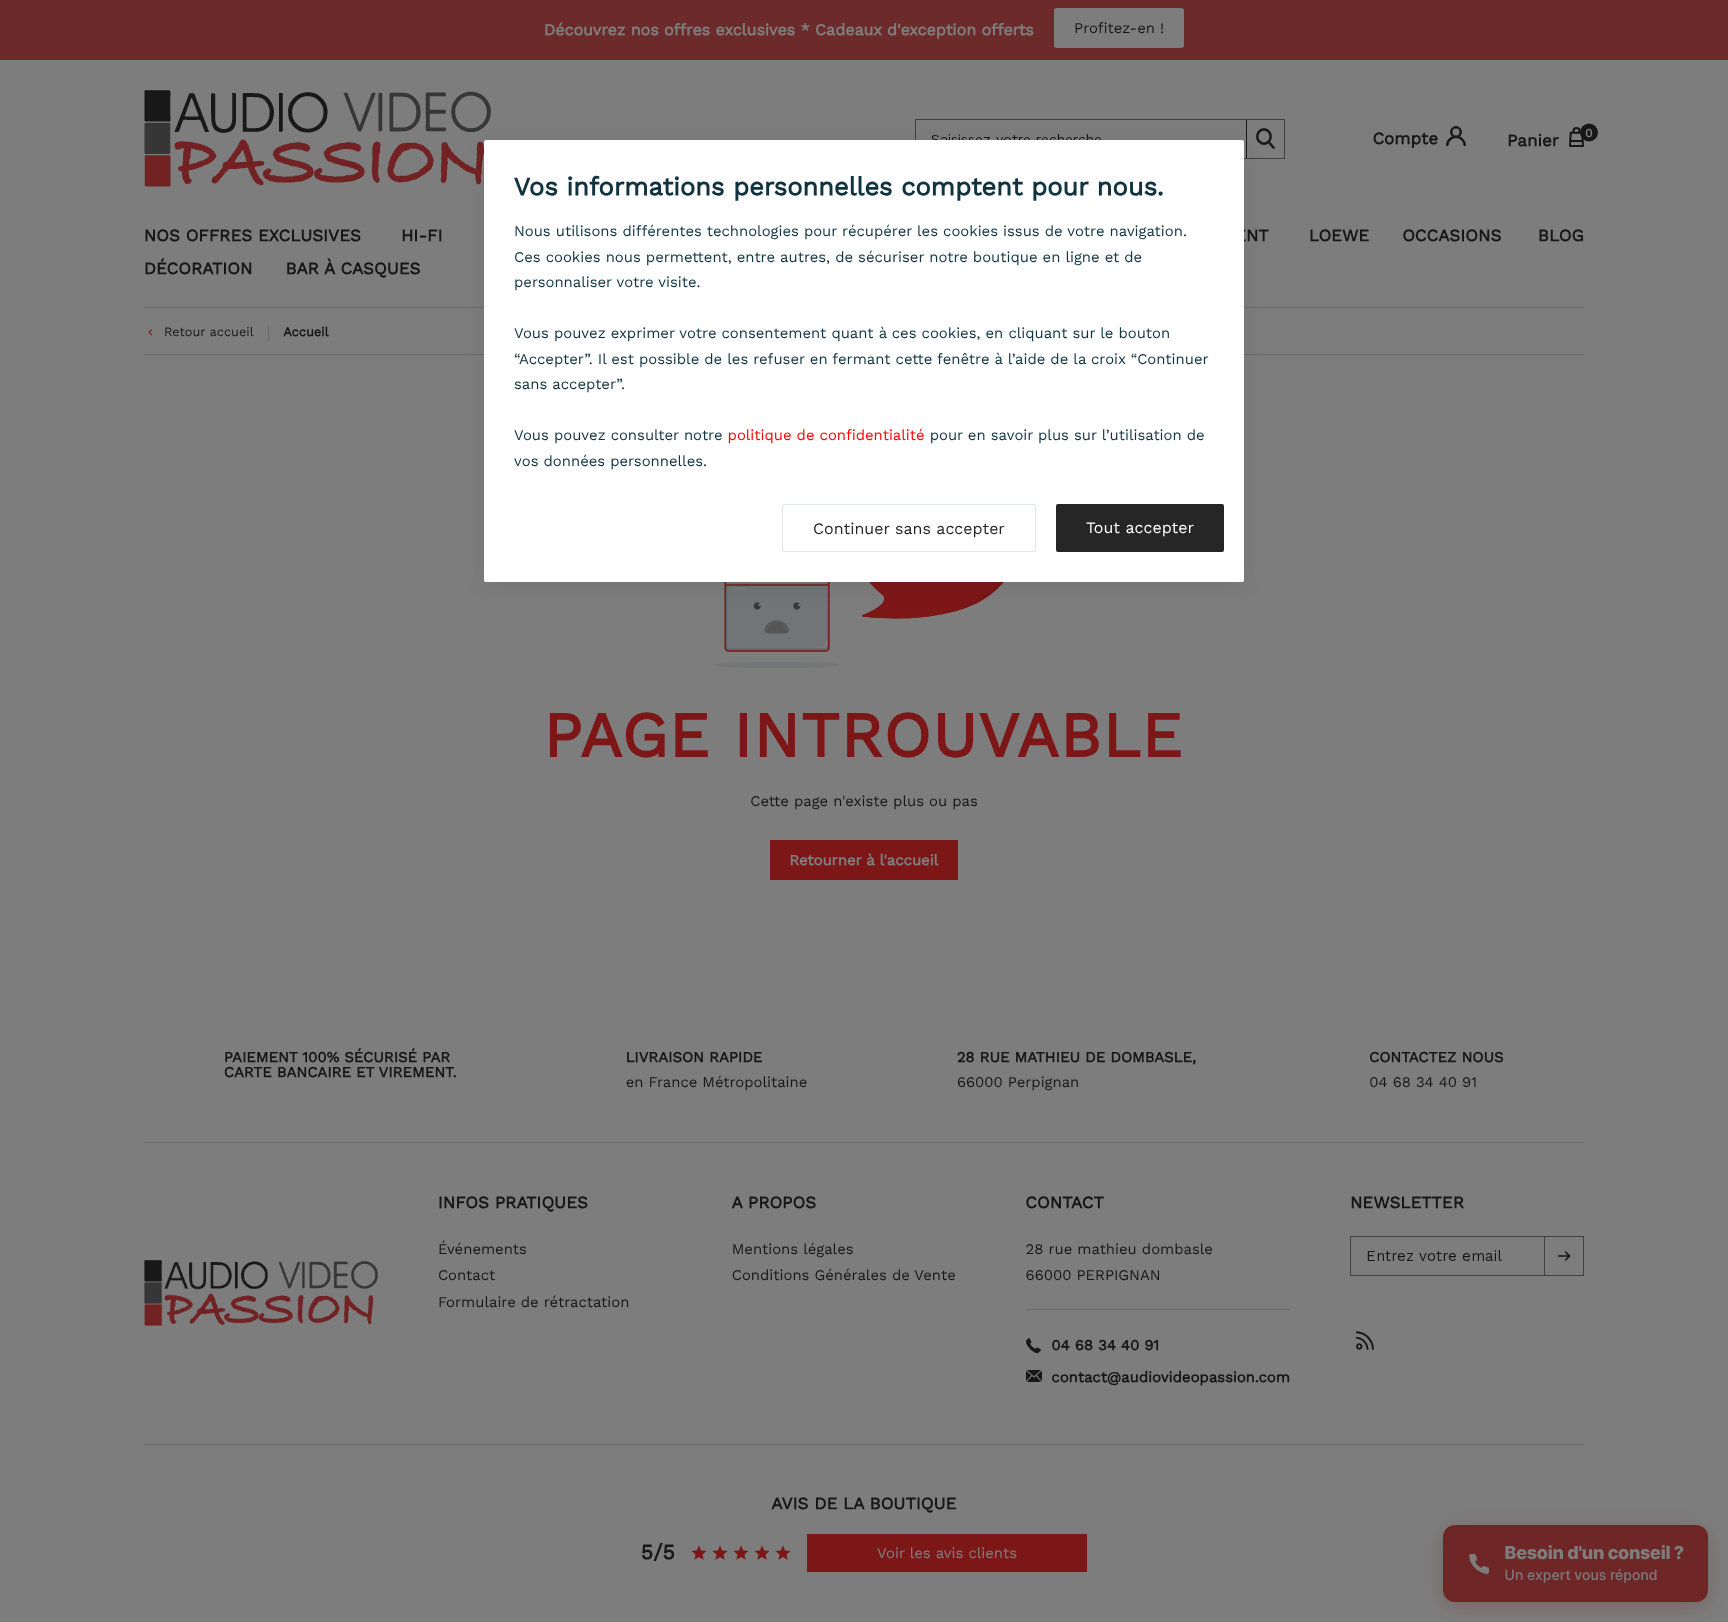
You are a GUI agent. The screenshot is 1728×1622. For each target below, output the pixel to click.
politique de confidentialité (826, 435)
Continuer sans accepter (909, 528)
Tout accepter (1140, 527)
